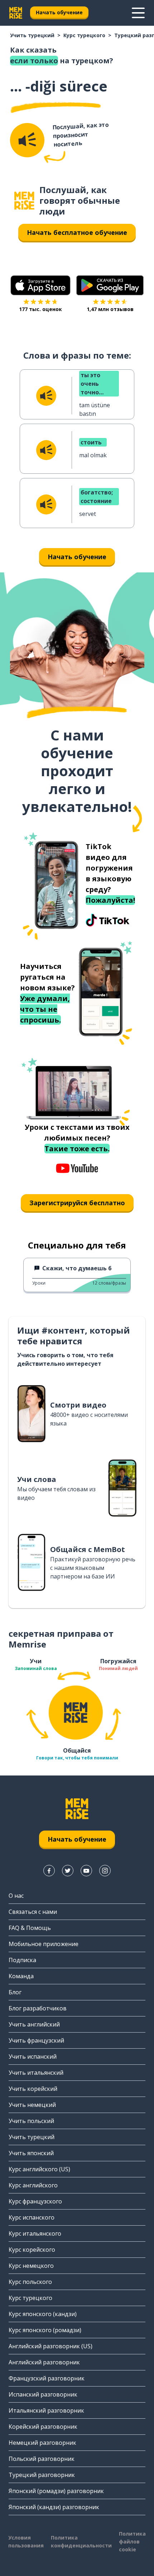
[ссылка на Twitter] (68, 1871)
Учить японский (31, 2153)
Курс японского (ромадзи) (45, 2330)
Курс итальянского (35, 2233)
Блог (15, 1992)
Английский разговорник (44, 2362)
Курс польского (30, 2282)
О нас (16, 1896)
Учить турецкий (32, 35)
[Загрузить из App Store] (40, 285)
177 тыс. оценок (40, 309)
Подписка (22, 1960)
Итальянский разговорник (46, 2410)
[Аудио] (27, 140)
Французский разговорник (47, 2378)
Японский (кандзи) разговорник (54, 2507)
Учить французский (36, 2040)
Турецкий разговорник (42, 2475)
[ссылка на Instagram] (105, 1871)
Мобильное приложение (44, 1944)
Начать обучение (59, 12)
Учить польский (31, 2121)
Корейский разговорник (43, 2427)
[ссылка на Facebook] (49, 1871)
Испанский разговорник (43, 2394)
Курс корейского (32, 2250)
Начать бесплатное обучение (77, 232)
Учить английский (34, 2024)
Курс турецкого (84, 35)
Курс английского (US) (39, 2169)
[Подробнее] (138, 13)
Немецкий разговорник (42, 2443)
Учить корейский (33, 2089)
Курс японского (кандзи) (43, 2314)
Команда (21, 1976)
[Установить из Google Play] (110, 285)
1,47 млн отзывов (110, 309)
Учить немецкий (32, 2105)
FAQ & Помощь (30, 1928)
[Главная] (24, 201)
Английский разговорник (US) (50, 2346)
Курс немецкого (31, 2266)
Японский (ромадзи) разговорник (56, 2491)
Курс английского (33, 2185)
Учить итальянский (36, 2073)
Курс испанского (32, 2217)
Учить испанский (33, 2057)
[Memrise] (16, 13)
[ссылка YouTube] (86, 1871)
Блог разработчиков (38, 2008)
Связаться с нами (33, 1912)
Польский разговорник (42, 2459)
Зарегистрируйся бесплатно (77, 1203)
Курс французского (35, 2201)
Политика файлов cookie (132, 2541)
